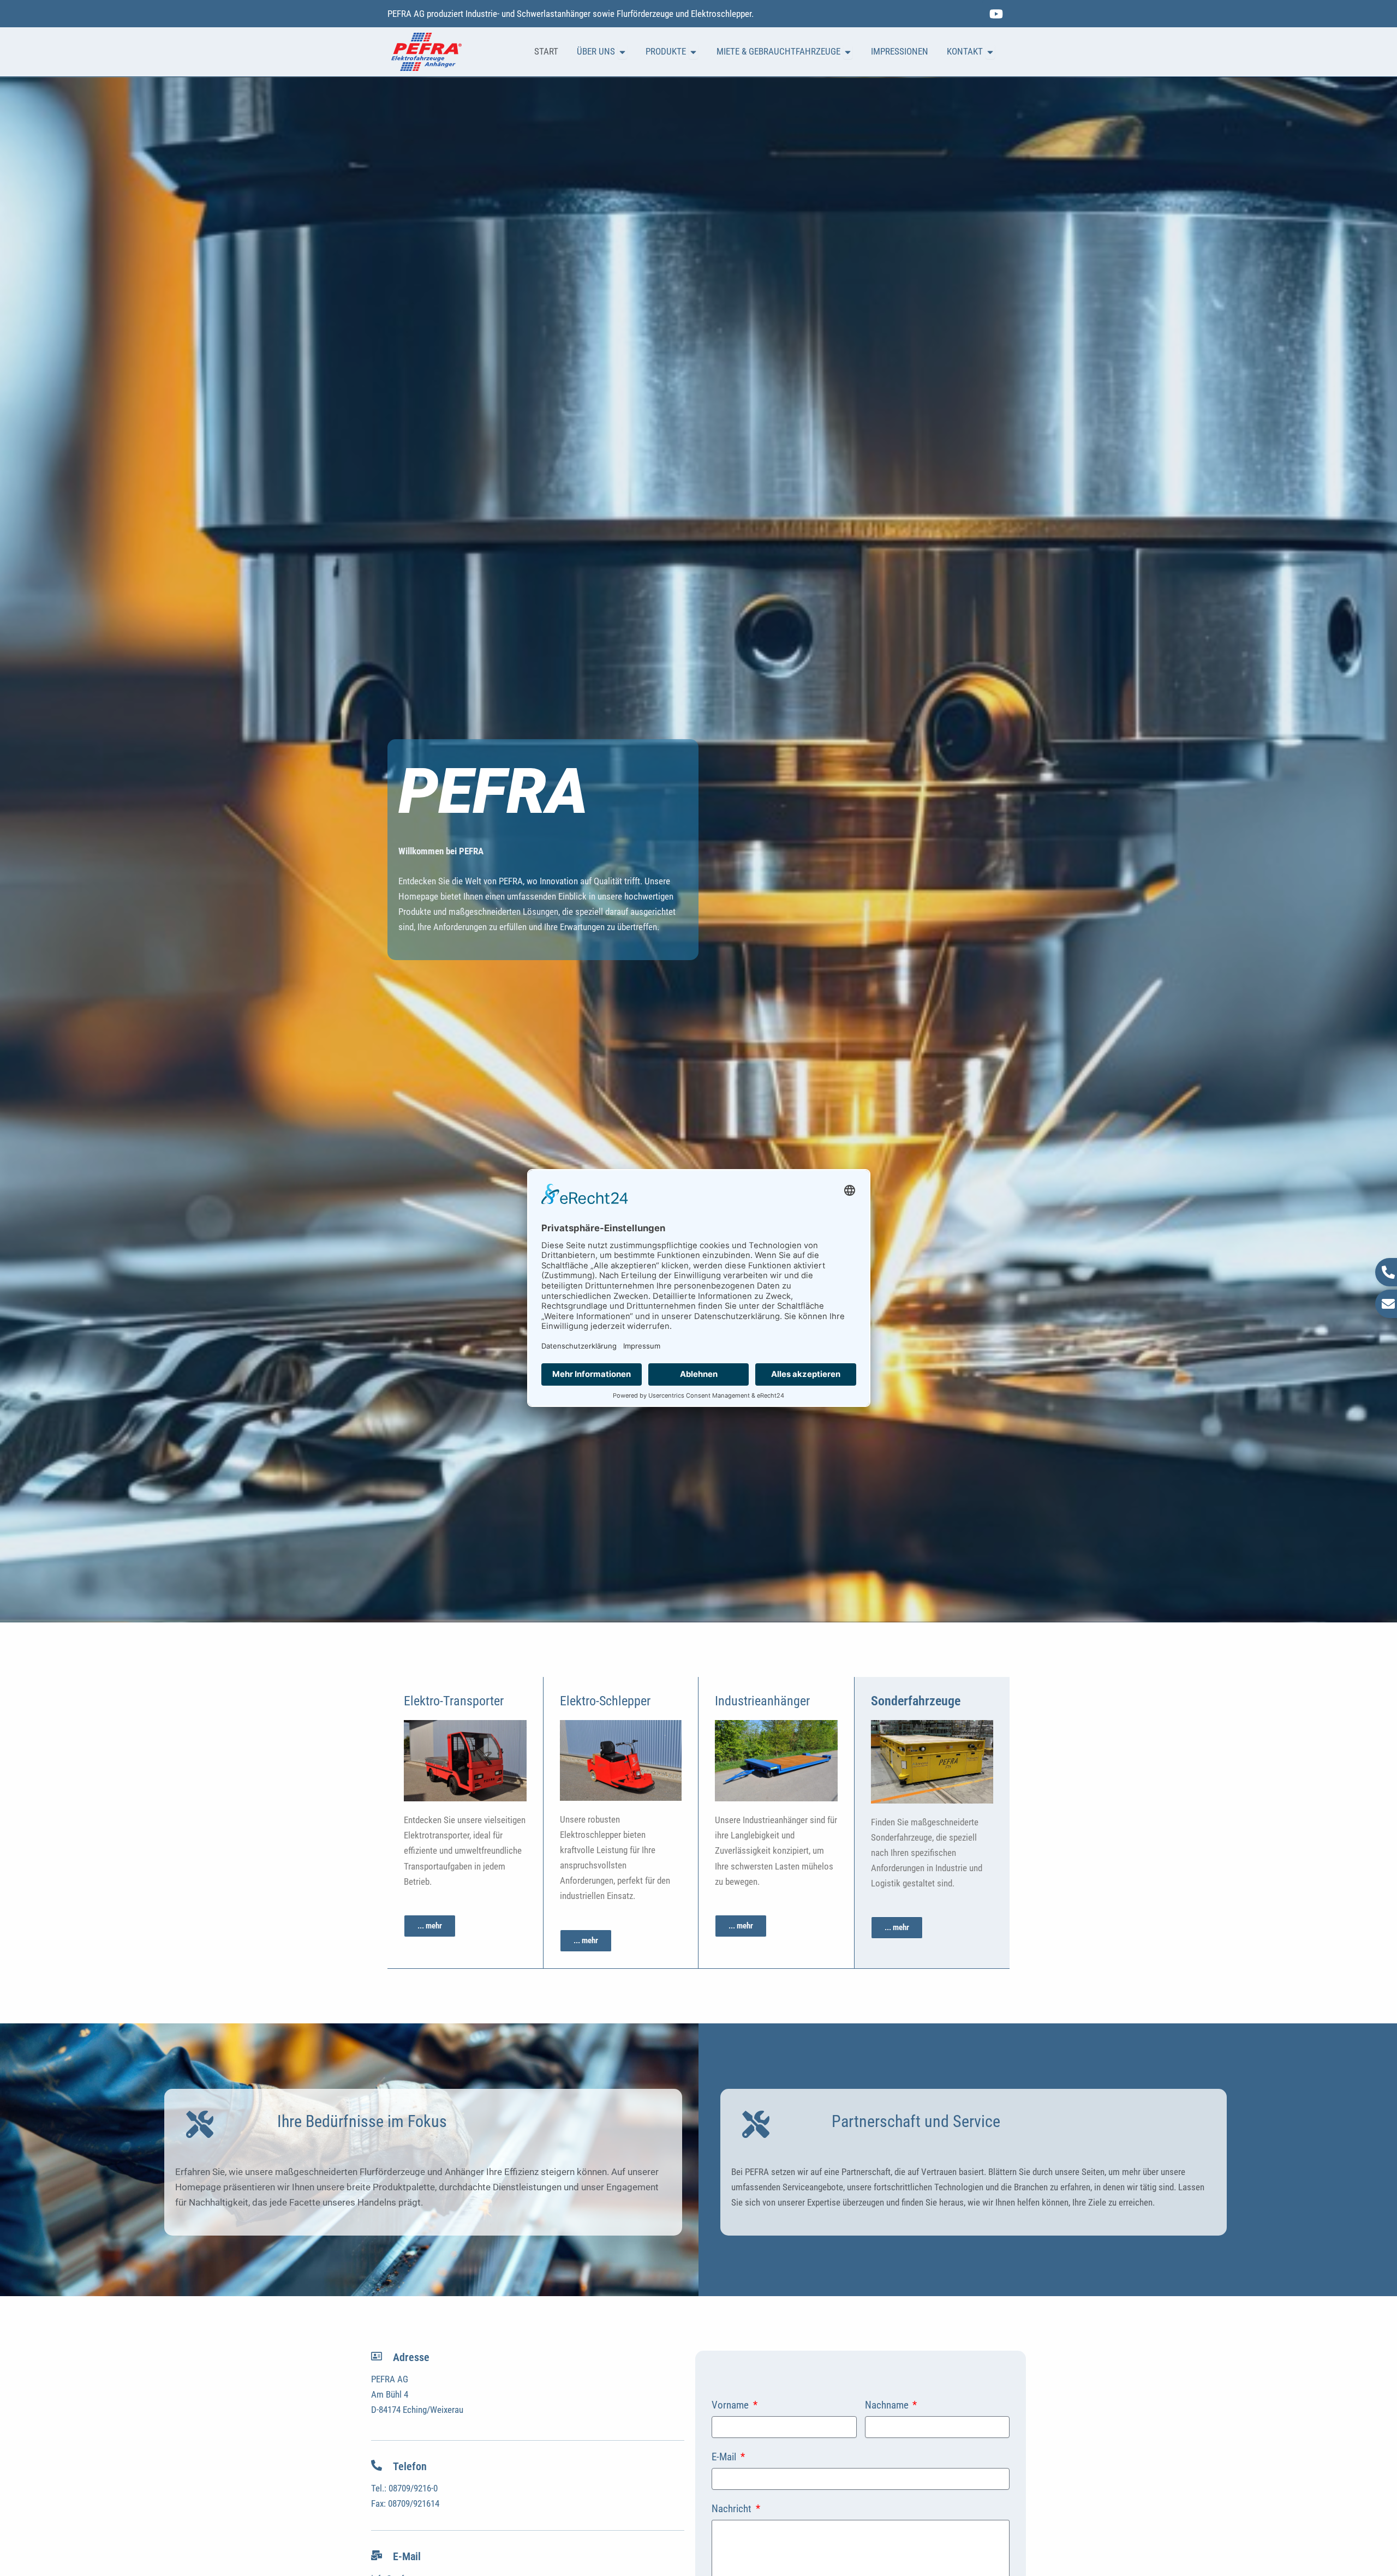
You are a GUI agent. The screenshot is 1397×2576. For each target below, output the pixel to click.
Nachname (888, 2406)
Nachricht (733, 2509)
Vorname (731, 2406)
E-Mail (725, 2457)
